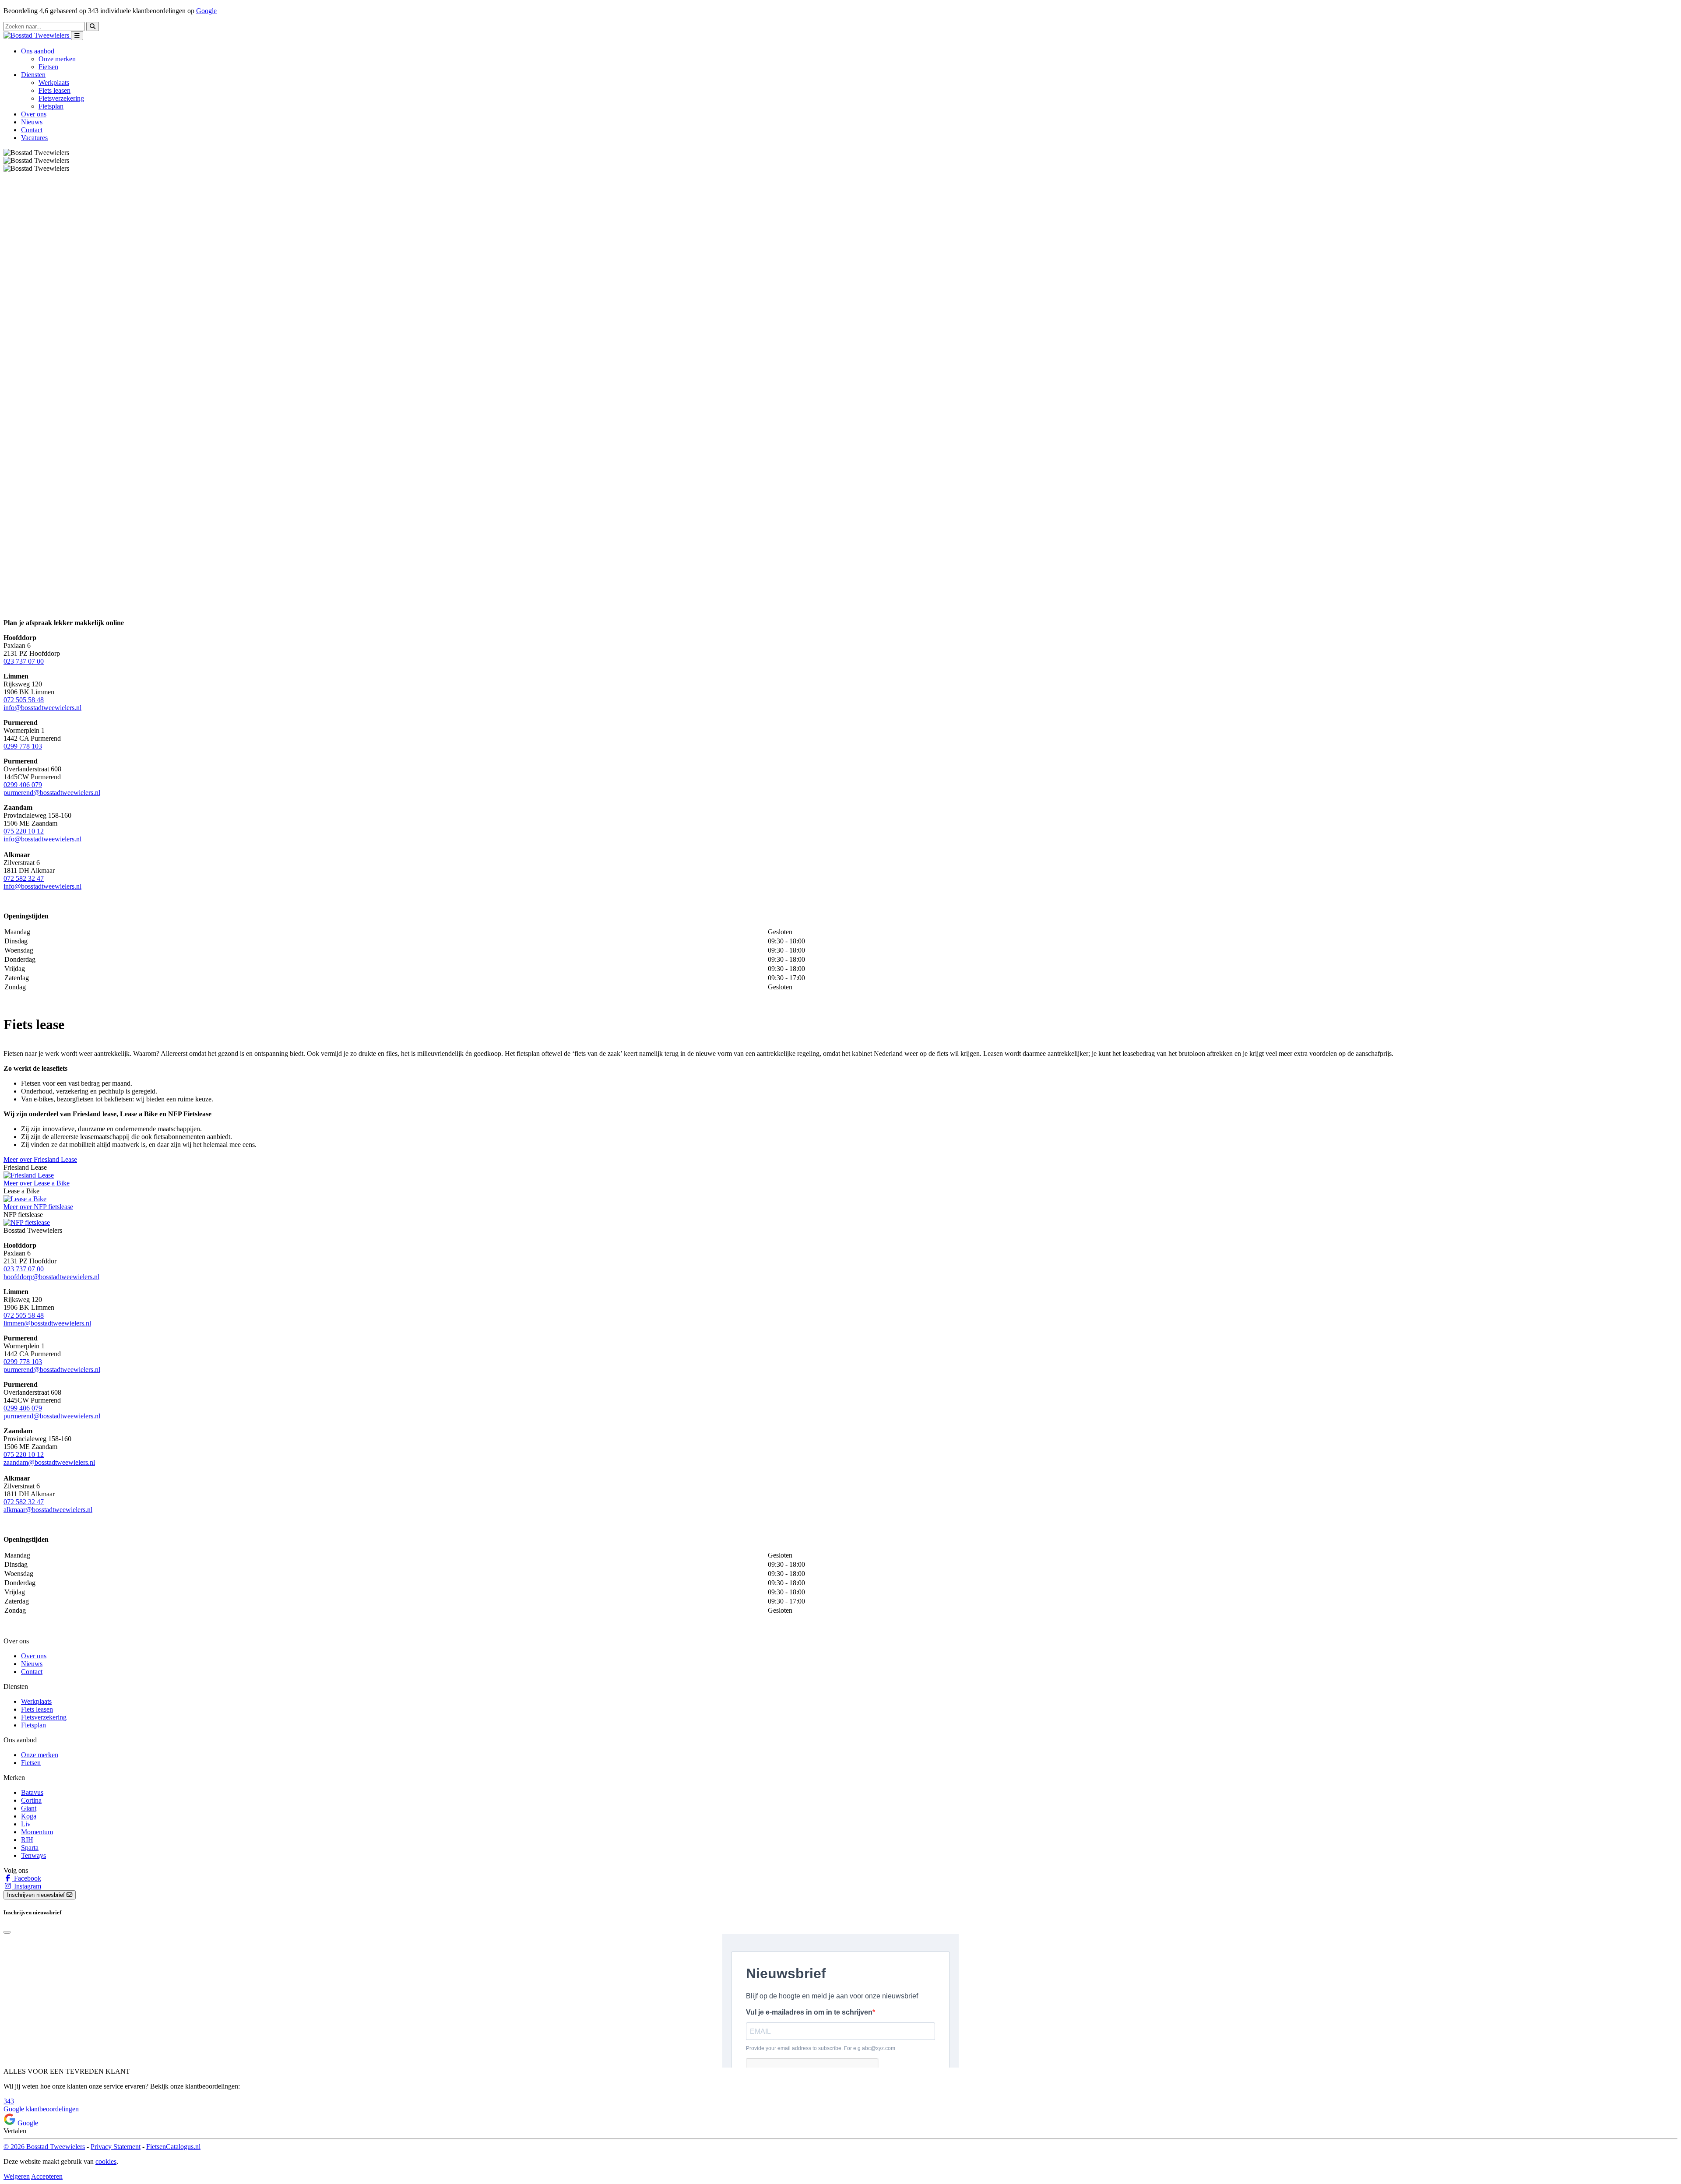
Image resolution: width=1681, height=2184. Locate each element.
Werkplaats (54, 83)
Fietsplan (51, 106)
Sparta (30, 1848)
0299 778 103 (23, 746)
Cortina (31, 1800)
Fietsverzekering (61, 98)
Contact (32, 130)
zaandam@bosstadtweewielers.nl (49, 1462)
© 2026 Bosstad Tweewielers (44, 2147)
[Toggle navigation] (77, 36)
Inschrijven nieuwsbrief (37, 1895)
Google (206, 11)
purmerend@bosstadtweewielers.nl (52, 793)
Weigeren (17, 2176)
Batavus (32, 1792)
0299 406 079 (23, 785)
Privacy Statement (116, 2147)
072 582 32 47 (24, 878)
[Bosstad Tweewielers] (37, 35)
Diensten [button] (33, 75)
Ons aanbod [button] (38, 51)
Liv (26, 1824)
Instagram (27, 1886)
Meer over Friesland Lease (40, 1159)
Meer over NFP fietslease (38, 1207)
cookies (106, 2161)
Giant (29, 1808)
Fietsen (48, 67)
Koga (29, 1816)
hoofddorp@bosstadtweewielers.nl (51, 1277)
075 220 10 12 (24, 831)
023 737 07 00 (24, 661)
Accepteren (47, 2176)
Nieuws (32, 122)
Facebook (27, 1878)
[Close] (7, 1932)
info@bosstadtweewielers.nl (42, 708)
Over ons (34, 114)
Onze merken (57, 59)
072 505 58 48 (24, 700)
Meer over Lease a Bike (37, 1183)
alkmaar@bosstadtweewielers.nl (48, 1510)
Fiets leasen (55, 90)
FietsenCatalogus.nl (173, 2147)
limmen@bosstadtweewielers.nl (47, 1323)
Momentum (37, 1832)
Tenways (33, 1855)
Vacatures (34, 138)
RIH (27, 1840)
